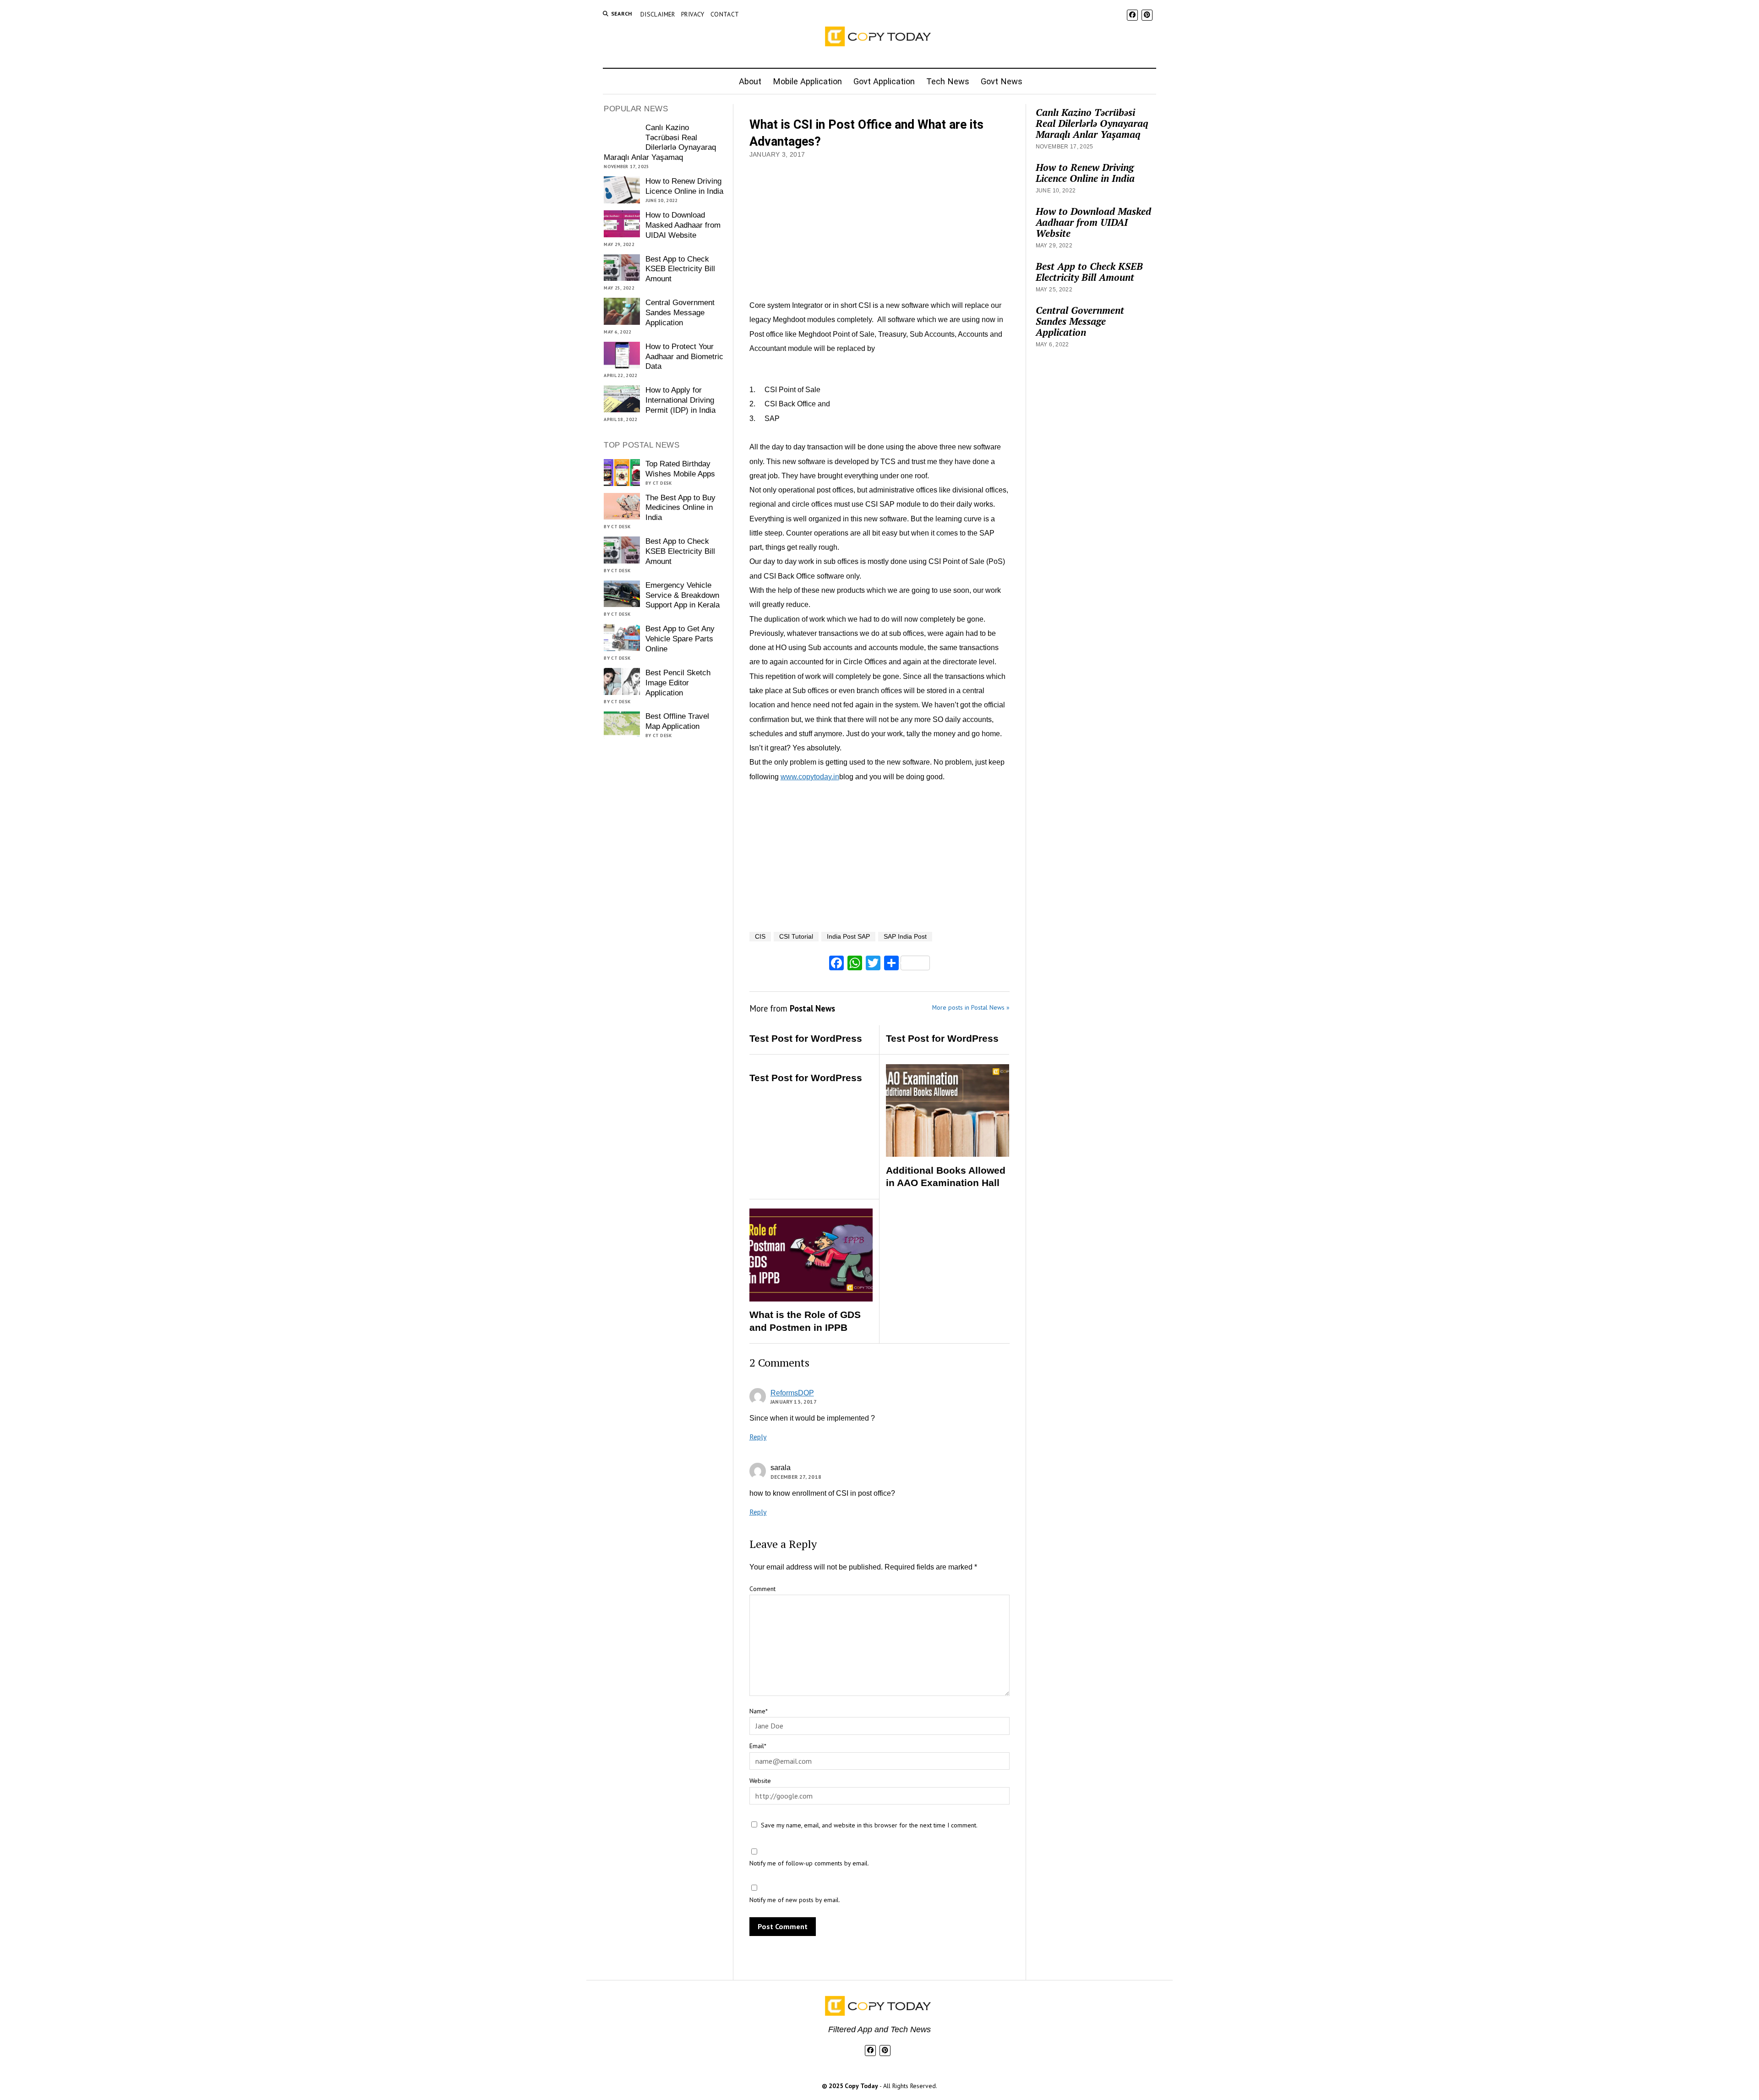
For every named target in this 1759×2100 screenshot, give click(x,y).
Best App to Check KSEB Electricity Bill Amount (680, 269)
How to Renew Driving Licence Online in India (684, 186)
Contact (725, 14)
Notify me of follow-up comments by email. (809, 1863)
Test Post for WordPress (806, 1038)
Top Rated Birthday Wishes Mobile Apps (680, 469)
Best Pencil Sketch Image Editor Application (678, 683)
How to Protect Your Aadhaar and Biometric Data (684, 357)
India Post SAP (848, 937)
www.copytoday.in (810, 777)
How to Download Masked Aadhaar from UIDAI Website (683, 225)
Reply (758, 1437)
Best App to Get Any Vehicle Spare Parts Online (680, 639)
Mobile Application (807, 81)
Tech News (948, 81)
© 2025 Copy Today (851, 2086)
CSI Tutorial (796, 937)
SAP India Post (905, 937)
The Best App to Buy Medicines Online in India (680, 508)
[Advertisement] (880, 230)
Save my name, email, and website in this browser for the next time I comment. (869, 1825)
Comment (762, 1589)
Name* (759, 1711)
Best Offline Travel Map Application (677, 721)
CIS (760, 937)
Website (760, 1781)
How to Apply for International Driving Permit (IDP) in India (680, 400)
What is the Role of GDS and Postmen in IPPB (805, 1321)
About (750, 81)
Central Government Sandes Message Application (680, 313)
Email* (758, 1746)
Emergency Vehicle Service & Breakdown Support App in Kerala (683, 595)
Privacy (693, 14)
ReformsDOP (792, 1393)
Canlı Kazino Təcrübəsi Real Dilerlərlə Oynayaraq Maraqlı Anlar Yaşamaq (660, 143)
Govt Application (884, 81)
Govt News (1002, 81)
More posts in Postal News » (971, 1007)
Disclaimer (658, 14)
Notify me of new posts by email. (795, 1900)
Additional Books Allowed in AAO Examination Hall (946, 1177)
